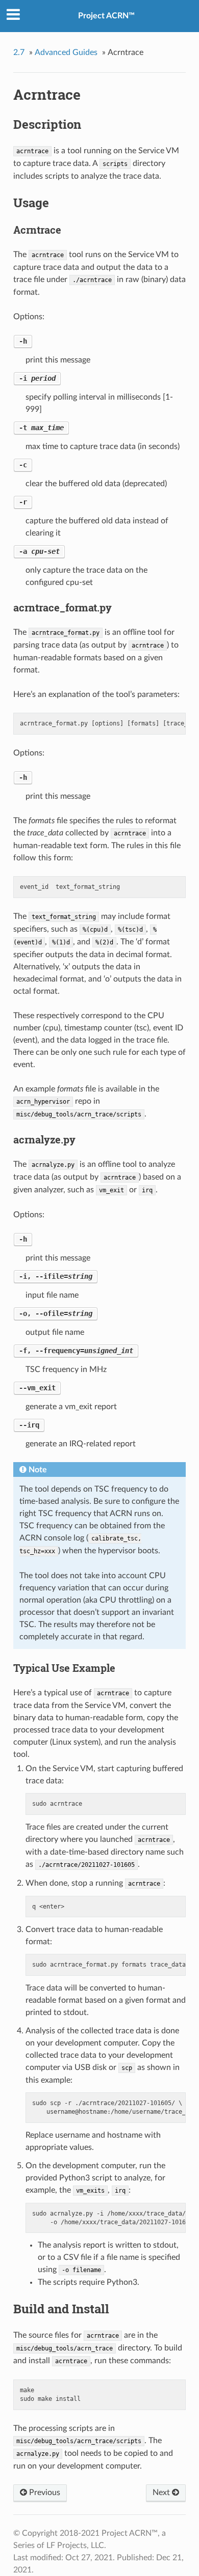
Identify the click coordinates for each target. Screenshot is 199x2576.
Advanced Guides (66, 52)
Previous (44, 2493)
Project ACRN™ (106, 16)
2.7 (19, 52)
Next (162, 2493)
